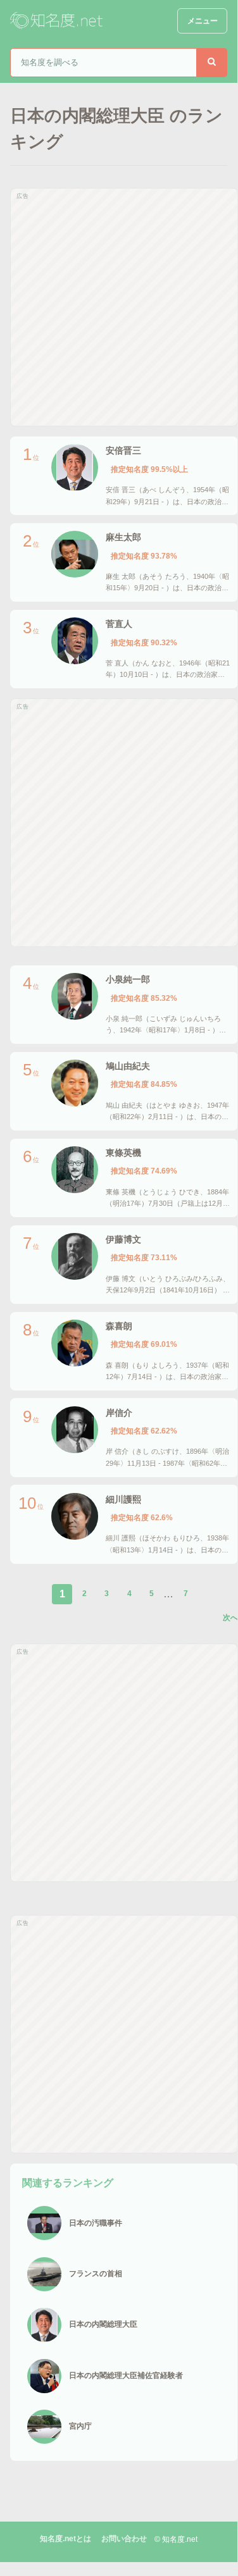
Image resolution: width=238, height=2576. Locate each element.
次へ (230, 1618)
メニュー (203, 21)
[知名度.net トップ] (58, 21)
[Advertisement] (119, 307)
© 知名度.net (176, 2539)
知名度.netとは (66, 2539)
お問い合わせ (124, 2539)
